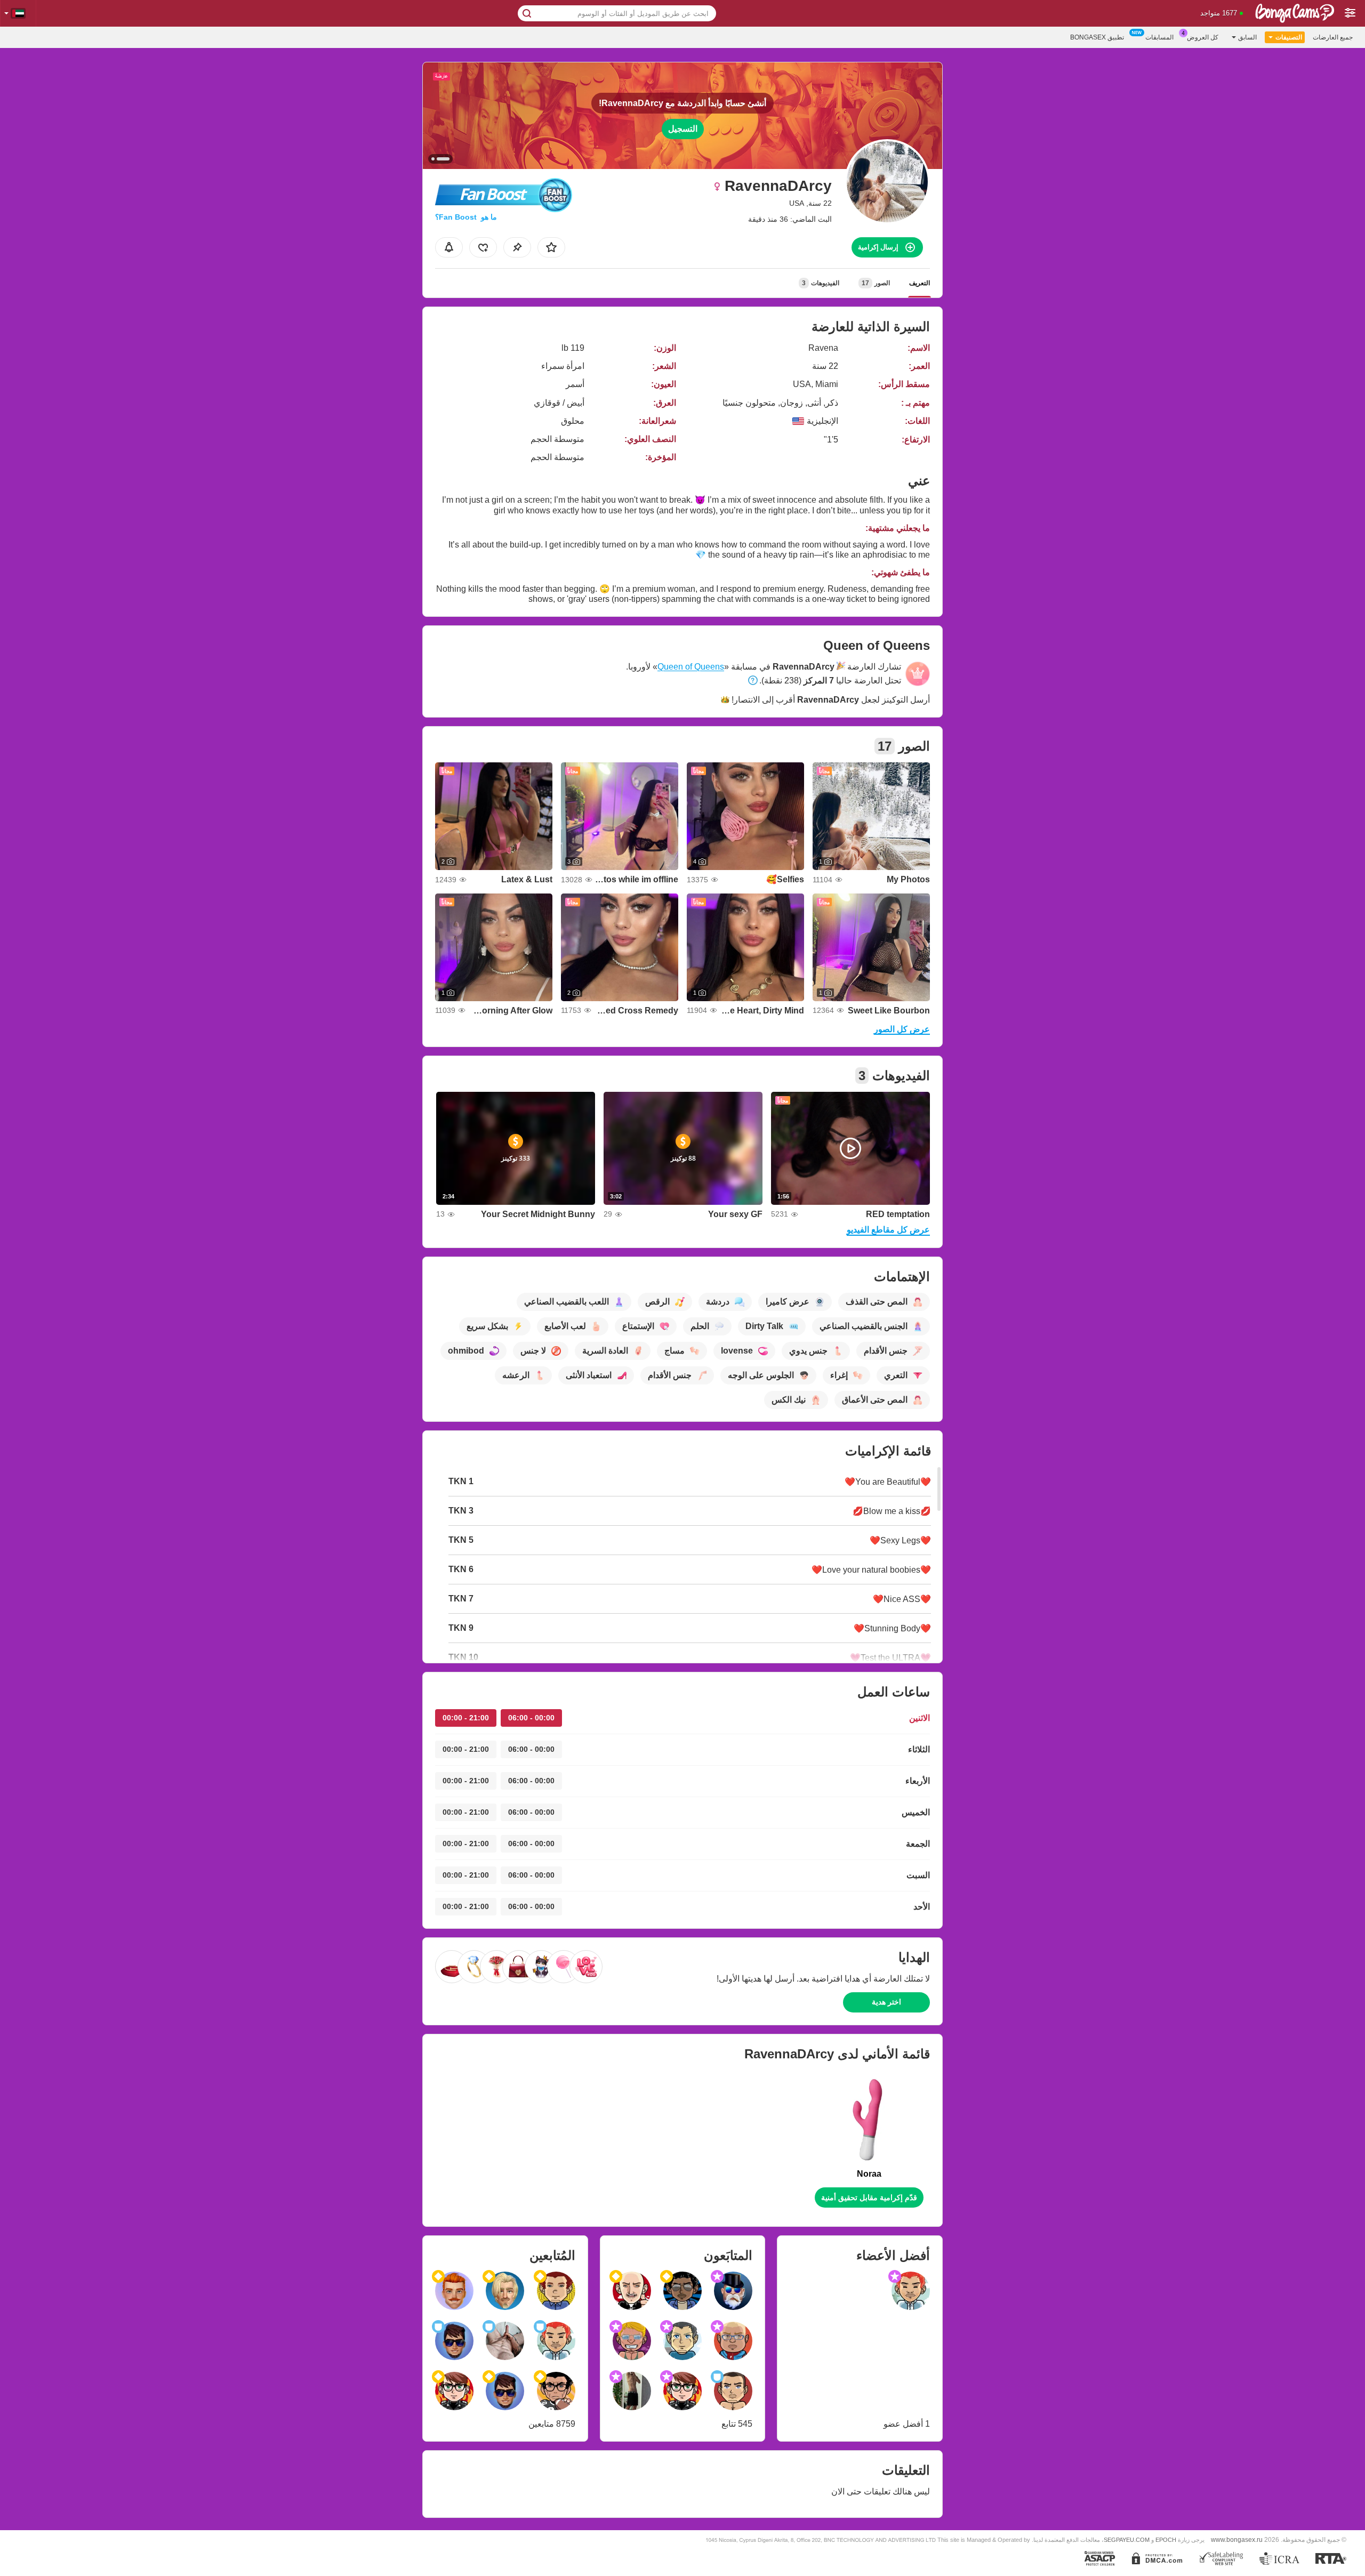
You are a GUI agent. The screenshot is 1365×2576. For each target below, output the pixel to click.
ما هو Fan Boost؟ (466, 217)
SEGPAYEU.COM (1127, 2540)
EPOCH (1166, 2540)
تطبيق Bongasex (1097, 37)
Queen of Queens (691, 667)
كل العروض (1203, 37)
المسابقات (1159, 37)
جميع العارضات (1333, 37)
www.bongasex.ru (1237, 2539)
